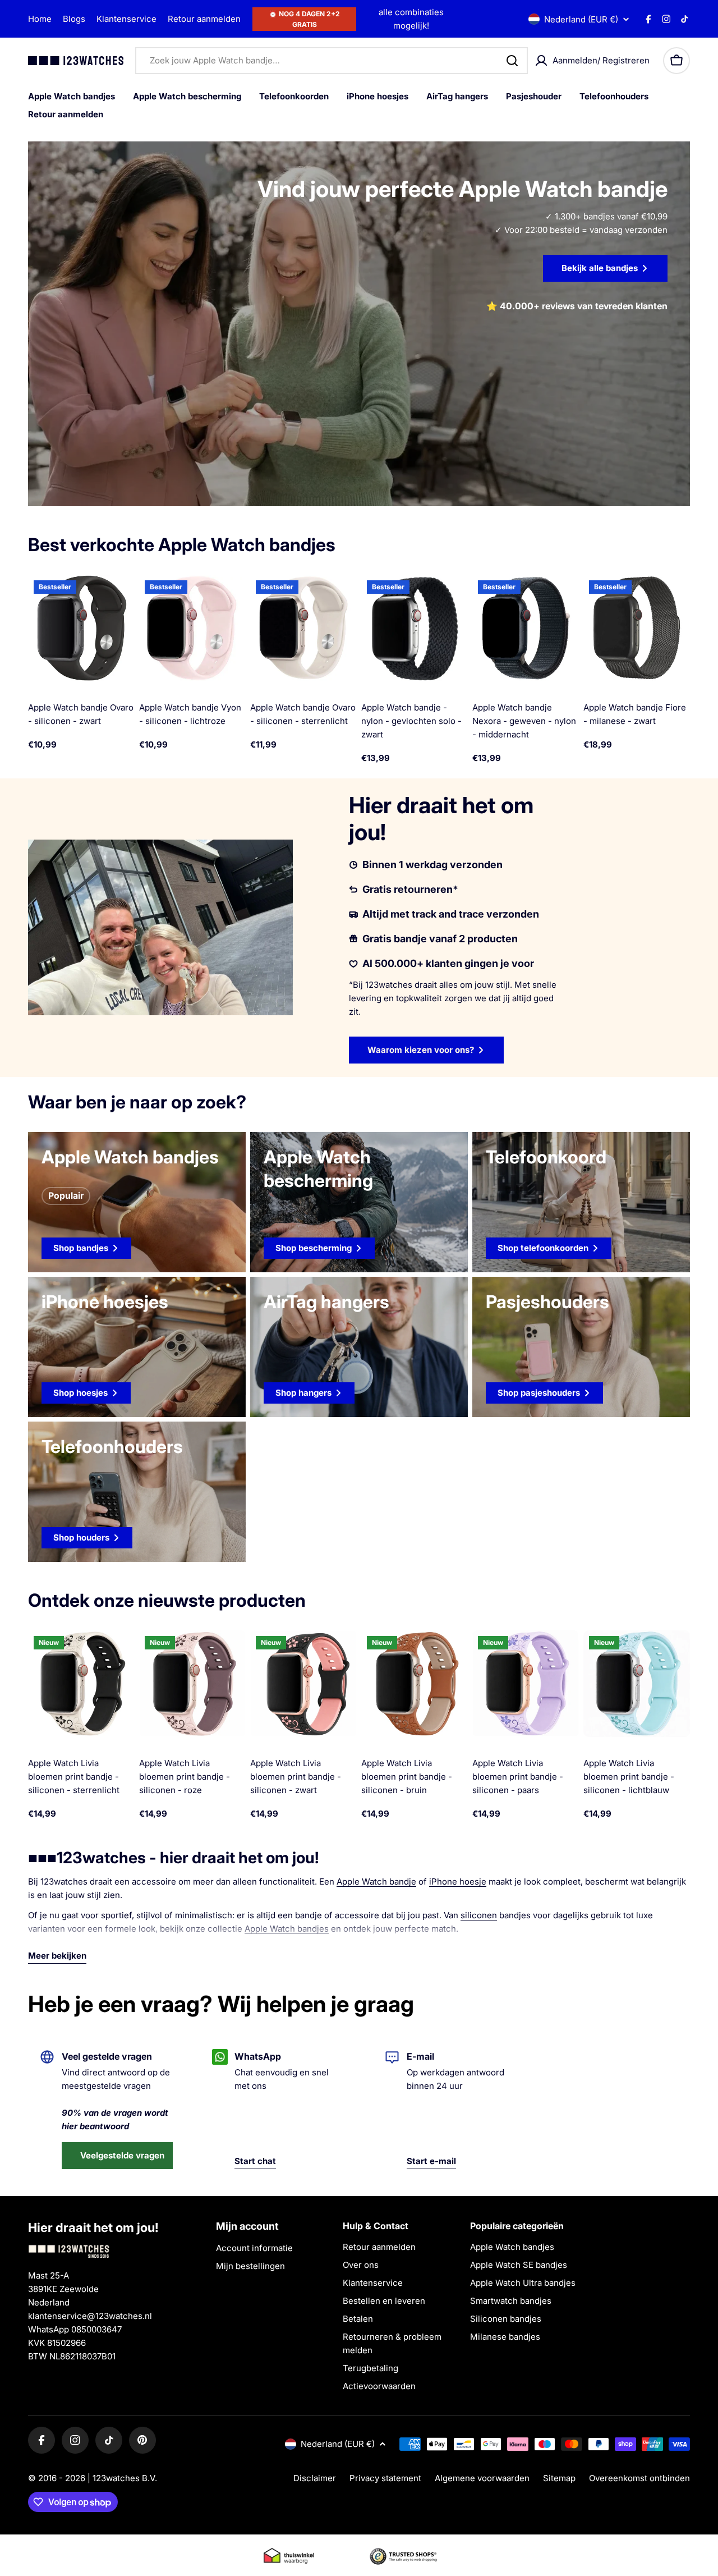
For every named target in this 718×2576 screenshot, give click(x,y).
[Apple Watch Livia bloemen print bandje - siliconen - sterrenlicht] (81, 1684)
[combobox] (332, 61)
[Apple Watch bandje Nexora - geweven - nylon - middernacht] (526, 628)
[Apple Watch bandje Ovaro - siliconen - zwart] (81, 628)
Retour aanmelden (204, 19)
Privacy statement (385, 2478)
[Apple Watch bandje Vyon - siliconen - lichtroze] (192, 628)
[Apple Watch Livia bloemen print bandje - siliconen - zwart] (303, 1684)
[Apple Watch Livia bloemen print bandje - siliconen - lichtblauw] (637, 1684)
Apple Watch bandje (376, 1881)
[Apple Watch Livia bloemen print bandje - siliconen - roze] (192, 1684)
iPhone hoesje (458, 1881)
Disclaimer (315, 2478)
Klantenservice (126, 19)
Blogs (74, 19)
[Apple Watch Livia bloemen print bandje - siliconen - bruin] (415, 1684)
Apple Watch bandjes (287, 1929)
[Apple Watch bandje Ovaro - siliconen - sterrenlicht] (303, 628)
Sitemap (559, 2478)
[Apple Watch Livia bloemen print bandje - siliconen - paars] (526, 1684)
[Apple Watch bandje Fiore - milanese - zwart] (637, 628)
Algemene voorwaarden (482, 2478)
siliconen (479, 1915)
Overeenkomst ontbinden (639, 2478)
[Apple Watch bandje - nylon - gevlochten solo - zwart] (415, 628)
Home (40, 19)
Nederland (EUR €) (581, 19)
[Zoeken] (512, 61)
